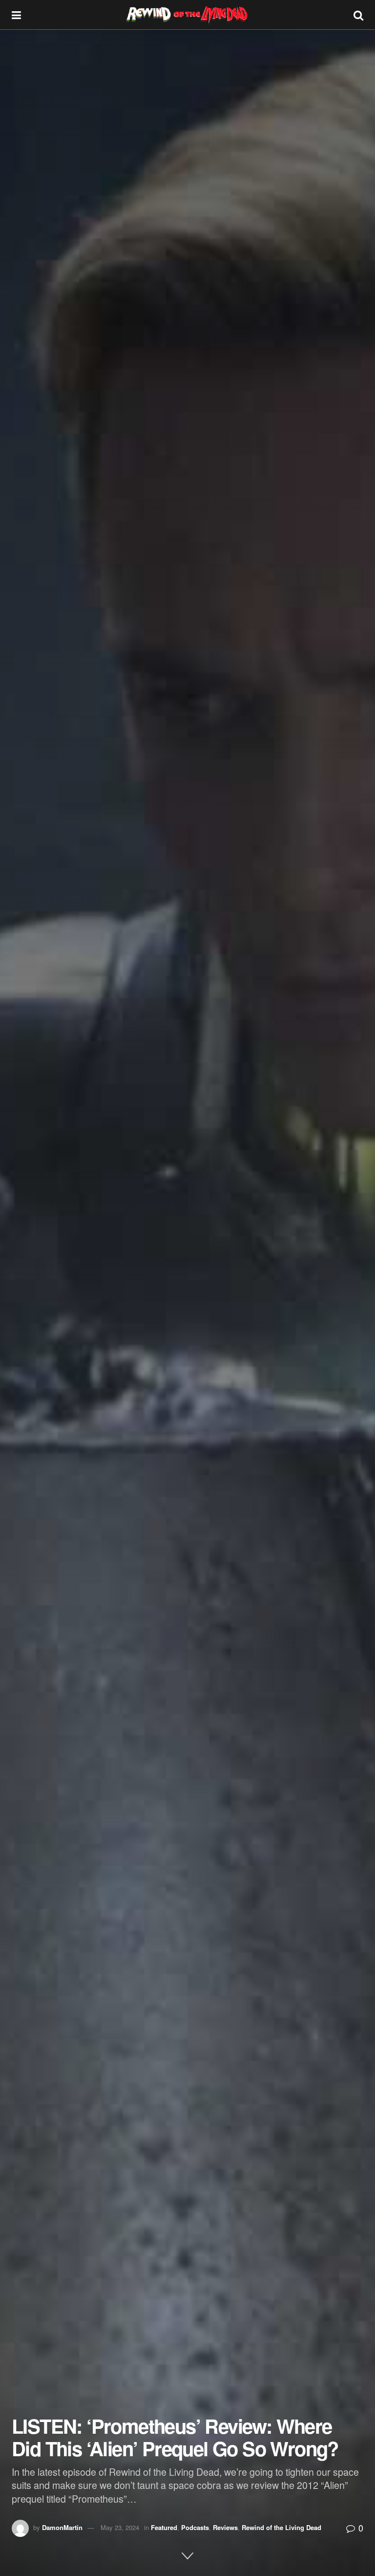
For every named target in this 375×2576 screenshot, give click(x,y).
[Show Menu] (16, 15)
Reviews (225, 2527)
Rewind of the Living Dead (281, 2527)
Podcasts (195, 2527)
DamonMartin (62, 2527)
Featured (164, 2527)
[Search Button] (358, 15)
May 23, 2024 (120, 2527)
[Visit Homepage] (187, 15)
